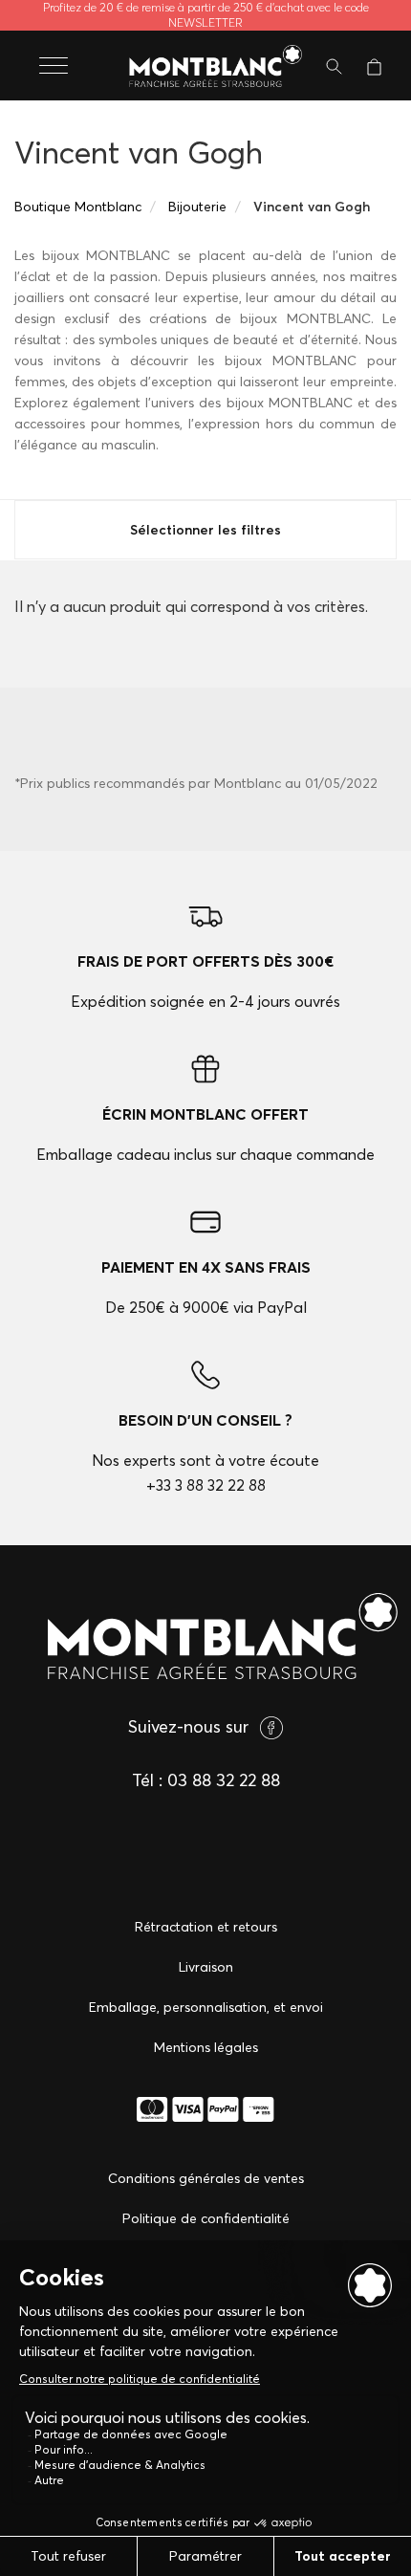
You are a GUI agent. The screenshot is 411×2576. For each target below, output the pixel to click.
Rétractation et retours (206, 1927)
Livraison (206, 1967)
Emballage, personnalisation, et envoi (206, 2007)
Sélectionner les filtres (205, 530)
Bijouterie (197, 207)
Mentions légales (206, 2047)
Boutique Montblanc (78, 207)
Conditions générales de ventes (206, 2178)
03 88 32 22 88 (224, 1780)
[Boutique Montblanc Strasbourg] (205, 67)
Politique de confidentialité (206, 2218)
